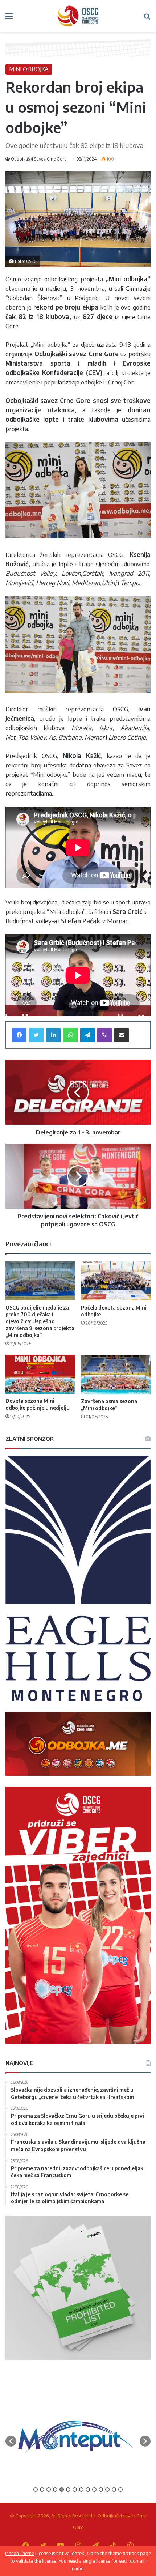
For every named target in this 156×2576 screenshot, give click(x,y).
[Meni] (9, 19)
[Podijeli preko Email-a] (122, 1035)
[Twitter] (36, 1035)
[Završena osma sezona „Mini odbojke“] (116, 1374)
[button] (11, 2441)
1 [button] (36, 2490)
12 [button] (107, 2490)
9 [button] (88, 2490)
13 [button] (114, 2490)
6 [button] (68, 2490)
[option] (76, 2438)
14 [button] (120, 2490)
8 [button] (81, 2490)
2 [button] (42, 2490)
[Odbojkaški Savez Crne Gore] (78, 16)
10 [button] (94, 2490)
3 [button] (49, 2490)
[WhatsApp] (70, 1035)
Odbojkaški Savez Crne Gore (39, 159)
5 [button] (62, 2490)
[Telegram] (87, 1035)
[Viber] (104, 1035)
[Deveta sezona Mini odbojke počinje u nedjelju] (40, 1374)
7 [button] (75, 2490)
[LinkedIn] (53, 1035)
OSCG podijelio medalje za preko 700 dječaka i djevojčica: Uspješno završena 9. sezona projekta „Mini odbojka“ (40, 1321)
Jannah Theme (20, 2553)
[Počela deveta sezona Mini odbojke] (116, 1281)
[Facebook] (19, 1035)
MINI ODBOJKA (29, 69)
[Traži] (147, 19)
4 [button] (55, 2490)
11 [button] (101, 2490)
